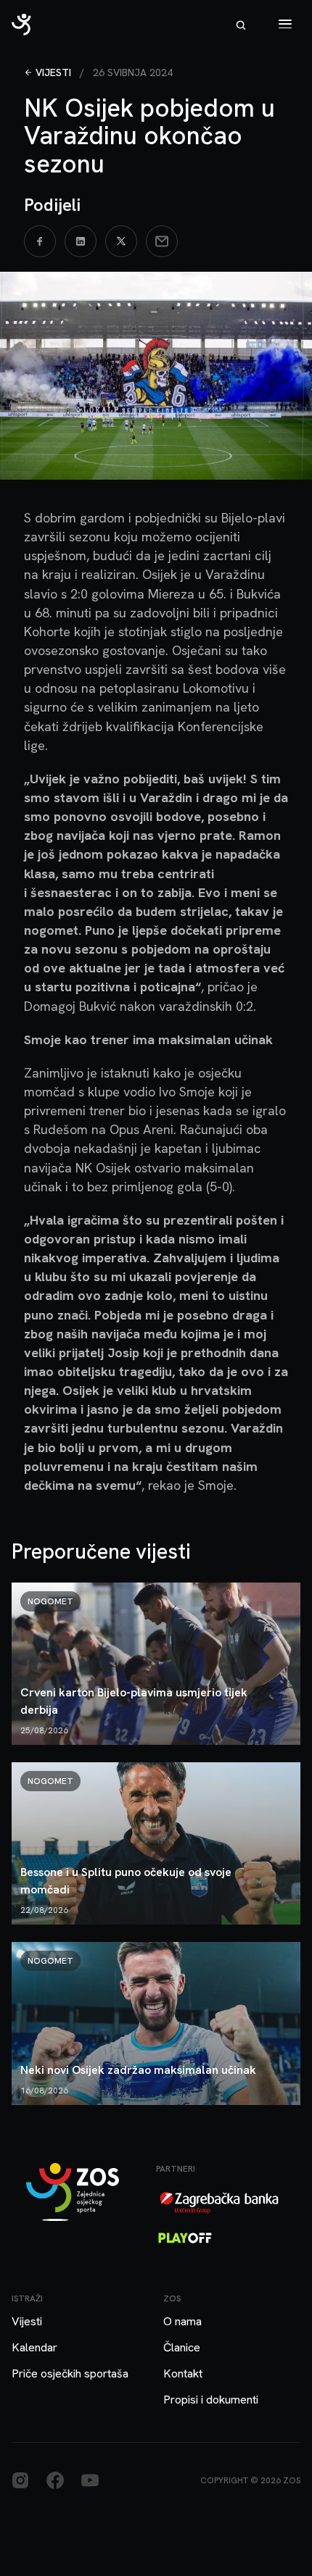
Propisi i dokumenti (211, 2400)
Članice (182, 2347)
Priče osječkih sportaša (70, 2373)
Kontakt (183, 2373)
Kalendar (34, 2347)
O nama (182, 2321)
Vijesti (53, 72)
